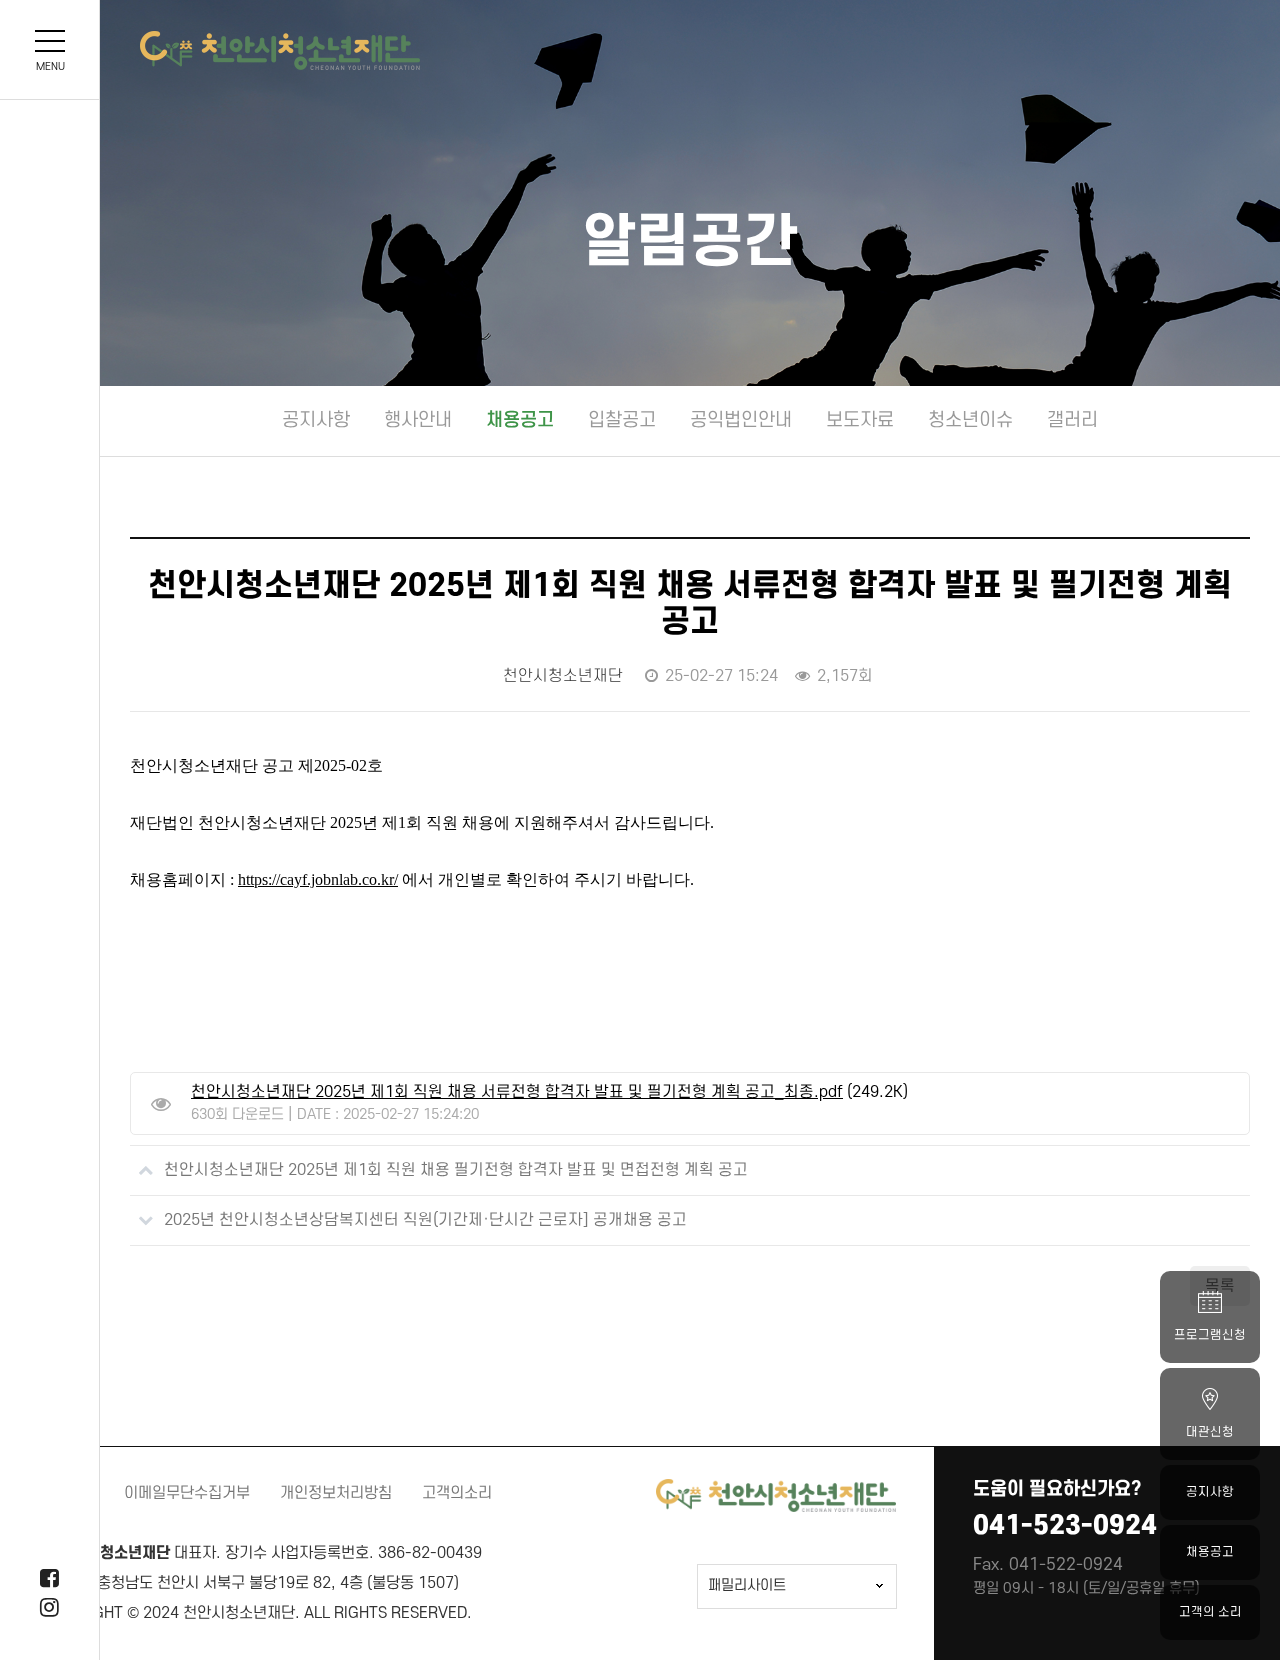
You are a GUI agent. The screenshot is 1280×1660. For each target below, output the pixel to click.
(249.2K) (549, 1092)
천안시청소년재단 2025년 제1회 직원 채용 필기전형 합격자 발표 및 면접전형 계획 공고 (456, 1170)
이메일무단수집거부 (187, 1493)
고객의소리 (457, 1493)
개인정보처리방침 (336, 1493)
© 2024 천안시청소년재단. (213, 1613)
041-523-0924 (1065, 1525)
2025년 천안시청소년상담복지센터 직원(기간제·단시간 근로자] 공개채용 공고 (425, 1220)
